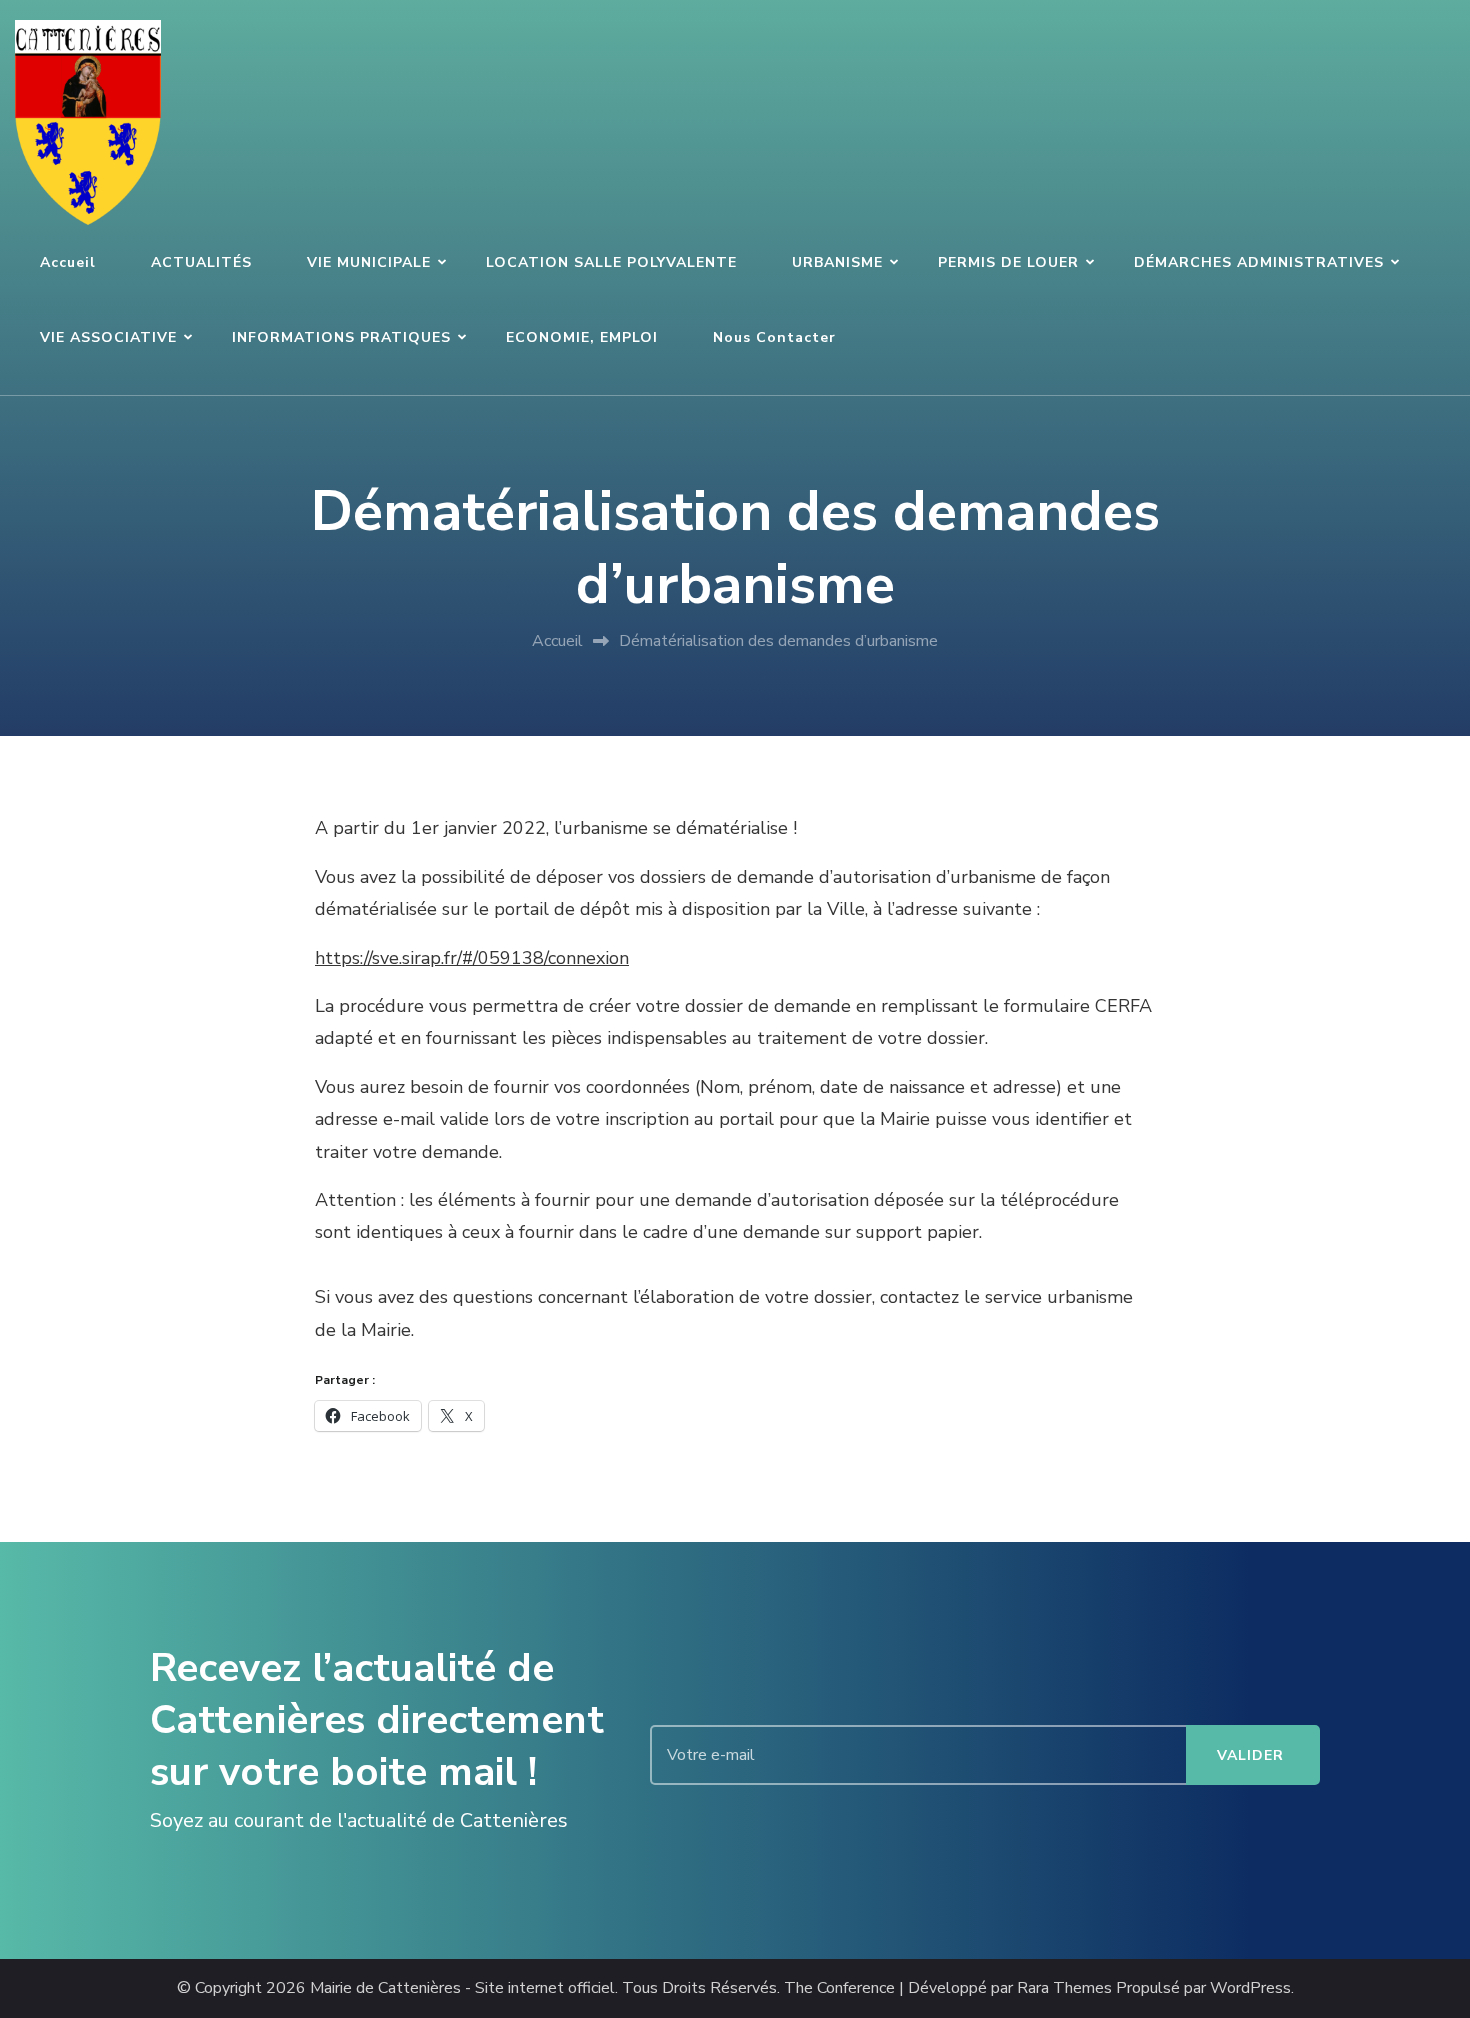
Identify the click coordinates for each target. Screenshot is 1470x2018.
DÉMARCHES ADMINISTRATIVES (1259, 262)
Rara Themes (1064, 1988)
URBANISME (837, 262)
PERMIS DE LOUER (1008, 262)
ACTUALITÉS (201, 262)
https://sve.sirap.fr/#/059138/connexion (472, 958)
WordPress (1250, 1988)
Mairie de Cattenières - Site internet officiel (462, 1988)
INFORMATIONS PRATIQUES (341, 337)
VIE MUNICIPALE (369, 262)
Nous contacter (774, 337)
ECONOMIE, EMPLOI (582, 337)
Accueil (68, 262)
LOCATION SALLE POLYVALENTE (611, 262)
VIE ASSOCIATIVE (108, 337)
